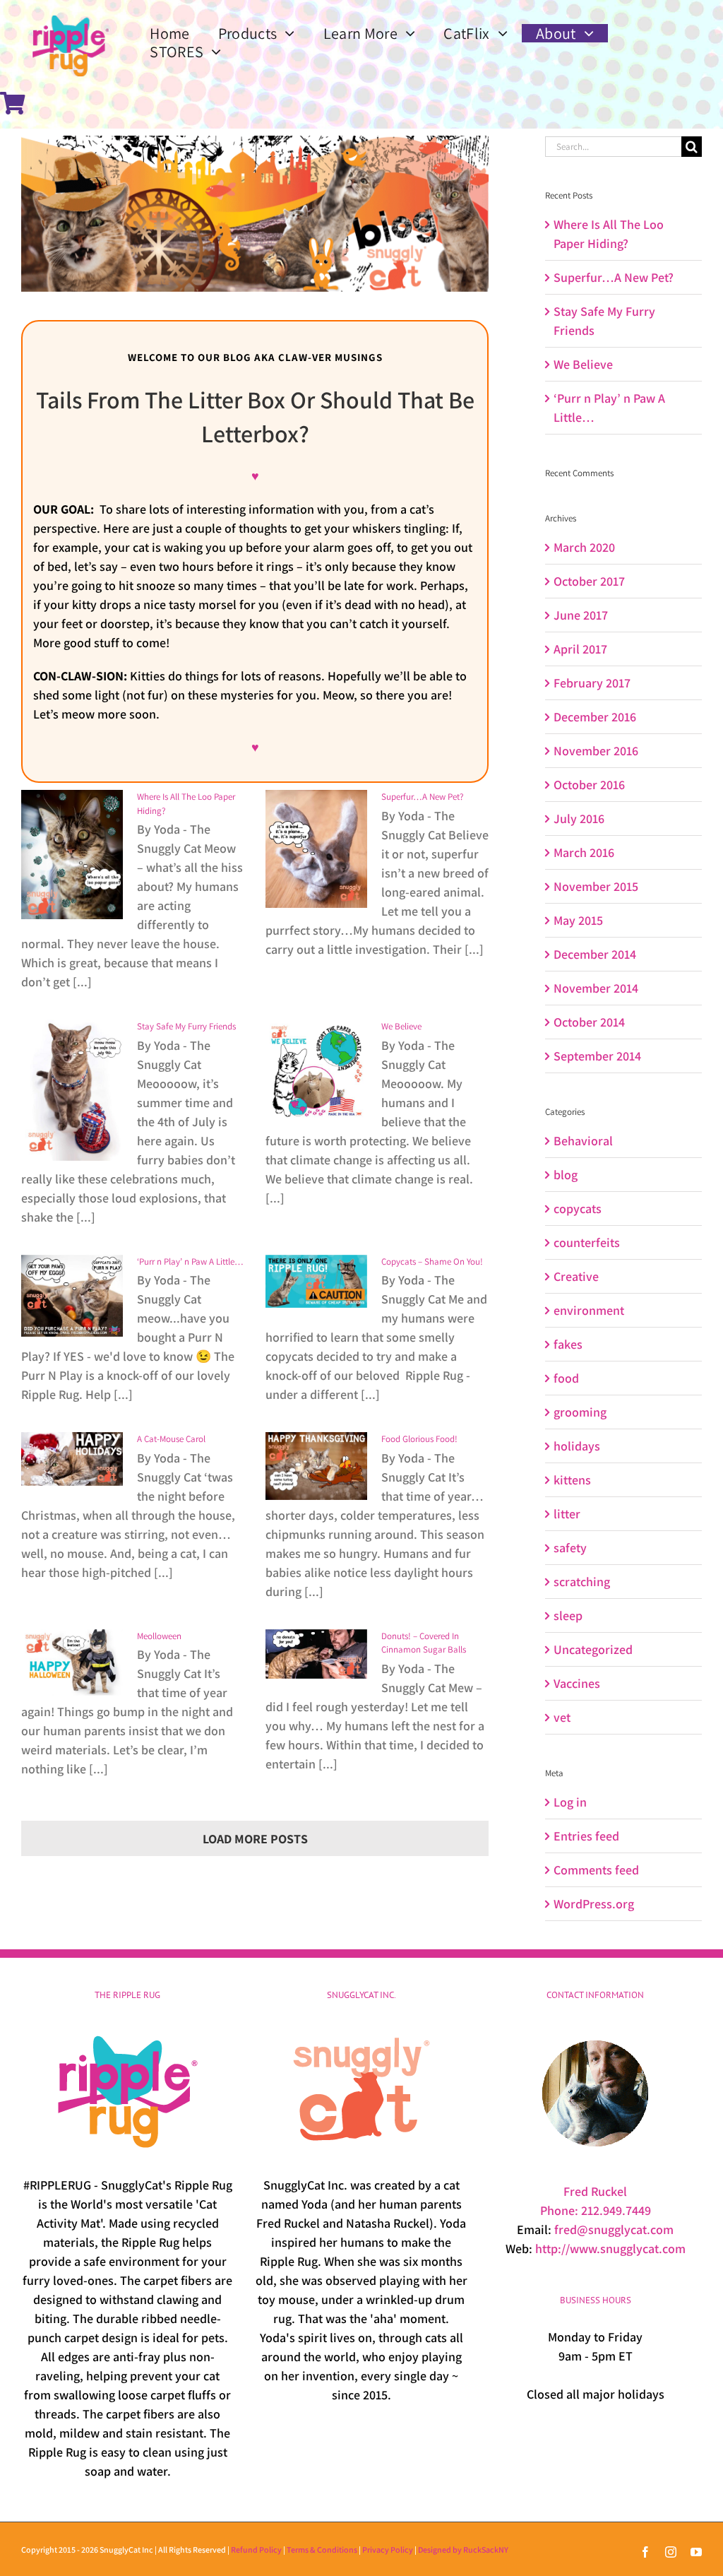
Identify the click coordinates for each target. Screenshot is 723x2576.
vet (562, 1717)
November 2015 (596, 886)
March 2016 (584, 852)
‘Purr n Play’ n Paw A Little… (190, 1262)
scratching (582, 1582)
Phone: (561, 2210)
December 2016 (595, 717)
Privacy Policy (388, 2550)
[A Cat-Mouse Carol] (72, 1459)
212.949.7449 (616, 2210)
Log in (570, 1802)
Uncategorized (593, 1649)
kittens (572, 1480)
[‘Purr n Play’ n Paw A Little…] (72, 1296)
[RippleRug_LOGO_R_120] (71, 13)
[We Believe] (316, 1070)
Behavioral (583, 1141)
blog (566, 1175)
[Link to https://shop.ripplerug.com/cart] (13, 103)
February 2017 (592, 683)
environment (589, 1310)
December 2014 (595, 954)
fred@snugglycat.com (614, 2229)
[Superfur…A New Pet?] (316, 849)
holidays (577, 1446)
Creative (576, 1276)
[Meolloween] (72, 1662)
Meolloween (159, 1636)
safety (570, 1548)
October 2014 (589, 1022)
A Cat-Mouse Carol (171, 1439)
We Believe (401, 1026)
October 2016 (589, 785)
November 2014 (596, 988)
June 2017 (581, 615)
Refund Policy (256, 2550)
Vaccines (577, 1683)
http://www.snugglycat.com (610, 2249)
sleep (568, 1615)
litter (567, 1514)
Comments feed (596, 1870)
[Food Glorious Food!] (316, 1466)
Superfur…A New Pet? (422, 797)
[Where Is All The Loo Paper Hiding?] (72, 855)
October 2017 (589, 581)
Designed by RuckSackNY (463, 2550)
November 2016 (596, 751)
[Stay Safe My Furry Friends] (72, 1090)
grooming (580, 1412)
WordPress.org (594, 1904)
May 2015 (578, 920)
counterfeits (587, 1242)
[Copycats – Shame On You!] (316, 1281)
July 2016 (579, 819)
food (566, 1378)
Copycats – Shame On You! (432, 1262)
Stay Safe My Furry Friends (186, 1026)
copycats (578, 1209)
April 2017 (580, 649)
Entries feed (586, 1836)
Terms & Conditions (322, 2550)
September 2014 (597, 1056)
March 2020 (584, 547)
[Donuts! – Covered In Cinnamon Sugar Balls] (316, 1654)
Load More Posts (255, 1839)
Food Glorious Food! (419, 1439)
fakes (568, 1344)
